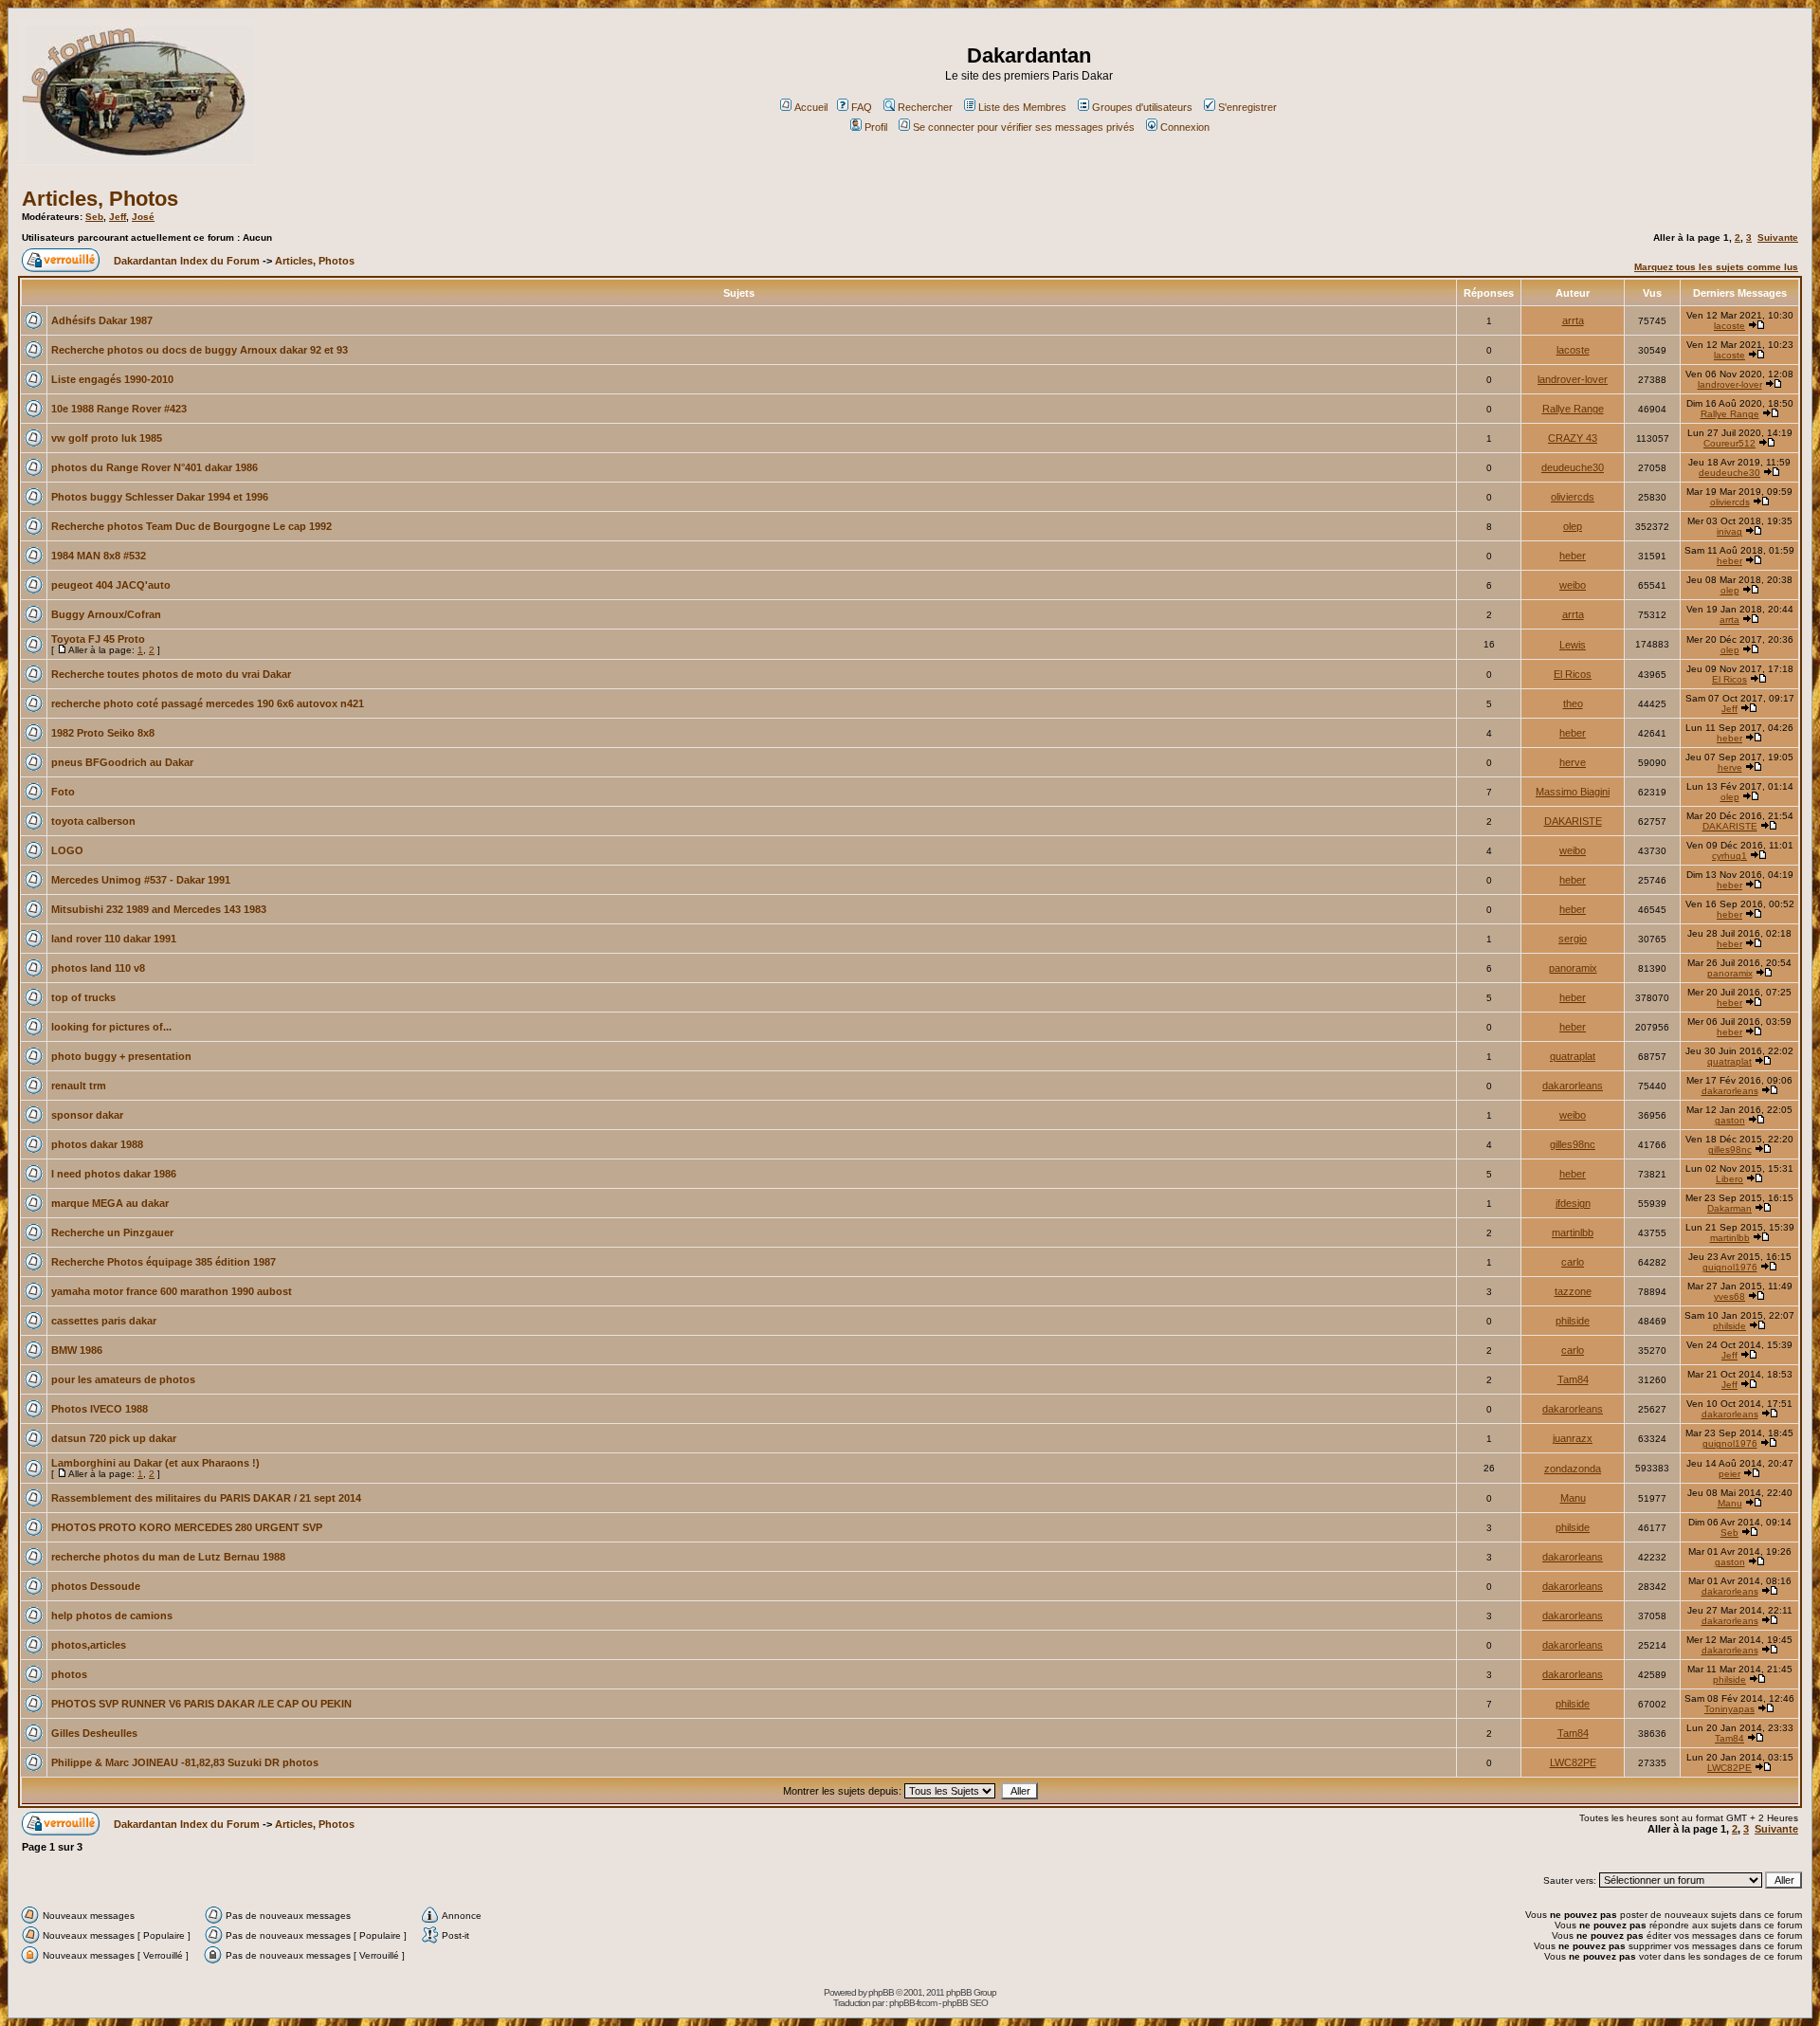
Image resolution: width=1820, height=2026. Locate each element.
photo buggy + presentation (121, 1056)
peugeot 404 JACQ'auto (111, 585)
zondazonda (1573, 1469)
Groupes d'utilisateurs (1142, 107)
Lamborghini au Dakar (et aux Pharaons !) (155, 1463)
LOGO (67, 850)
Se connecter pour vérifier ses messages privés (1024, 127)
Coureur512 (1729, 443)
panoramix (1573, 968)
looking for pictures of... (111, 1027)
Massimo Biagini (1573, 792)
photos (69, 1674)
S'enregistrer (1247, 107)
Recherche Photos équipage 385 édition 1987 (164, 1262)
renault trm (79, 1086)
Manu (1573, 1498)
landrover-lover (1573, 379)
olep (1573, 526)
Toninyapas (1729, 1709)
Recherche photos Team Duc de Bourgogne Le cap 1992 (191, 526)
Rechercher (925, 107)
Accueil (811, 107)
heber (1573, 556)
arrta (1573, 320)
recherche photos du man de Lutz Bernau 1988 (168, 1557)
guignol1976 (1730, 1267)
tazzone (1573, 1291)
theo (1573, 703)
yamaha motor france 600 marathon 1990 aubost (172, 1291)
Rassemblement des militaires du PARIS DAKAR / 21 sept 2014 (206, 1498)
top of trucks (83, 997)
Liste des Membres (1022, 107)
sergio (1573, 939)
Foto (63, 792)
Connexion (1185, 127)
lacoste (1729, 326)
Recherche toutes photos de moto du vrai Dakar (171, 674)
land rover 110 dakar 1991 (114, 939)
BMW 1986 (77, 1350)
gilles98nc (1573, 1144)
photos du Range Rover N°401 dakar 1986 (155, 467)
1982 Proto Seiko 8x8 (103, 733)
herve (1573, 762)
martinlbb (1573, 1232)
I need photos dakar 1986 (114, 1174)
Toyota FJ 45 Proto (98, 639)
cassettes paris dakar (104, 1321)
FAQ (862, 107)
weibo (1573, 585)
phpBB (881, 1992)
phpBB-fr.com (913, 2003)
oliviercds (1573, 497)
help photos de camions (112, 1615)
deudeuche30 (1573, 467)
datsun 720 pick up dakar (114, 1438)
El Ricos (1573, 674)
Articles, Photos (100, 199)
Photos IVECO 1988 (100, 1409)
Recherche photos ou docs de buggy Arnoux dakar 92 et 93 (200, 350)
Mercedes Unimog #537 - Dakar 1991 (141, 880)
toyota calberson (93, 821)
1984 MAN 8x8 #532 (99, 556)
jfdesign (1573, 1203)
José (143, 217)
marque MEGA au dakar (110, 1203)
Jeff (118, 217)
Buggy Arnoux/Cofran (106, 614)
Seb (94, 217)
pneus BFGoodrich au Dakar (122, 762)
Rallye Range (1573, 409)
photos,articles (89, 1645)
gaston (1730, 1120)
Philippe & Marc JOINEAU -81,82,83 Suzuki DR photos (185, 1762)
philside (1573, 1321)
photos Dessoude (96, 1586)
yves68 (1729, 1296)
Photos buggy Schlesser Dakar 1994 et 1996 (160, 497)
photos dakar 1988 (97, 1144)
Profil (876, 127)
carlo (1573, 1262)
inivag (1729, 531)
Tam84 (1573, 1379)
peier (1729, 1474)
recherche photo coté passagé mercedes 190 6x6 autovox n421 (208, 703)
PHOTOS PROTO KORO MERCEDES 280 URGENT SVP (187, 1527)
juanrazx (1573, 1438)
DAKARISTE (1573, 821)
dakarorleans (1573, 1086)
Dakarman (1729, 1208)
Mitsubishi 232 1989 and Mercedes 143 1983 (159, 909)
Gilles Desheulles (94, 1733)
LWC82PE (1573, 1762)
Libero (1729, 1179)
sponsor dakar (87, 1115)
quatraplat (1573, 1056)
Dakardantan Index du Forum (187, 261)
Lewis (1573, 645)
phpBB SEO (965, 2003)
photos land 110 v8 (98, 968)
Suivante (1778, 237)
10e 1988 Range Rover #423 (119, 409)
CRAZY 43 (1573, 438)
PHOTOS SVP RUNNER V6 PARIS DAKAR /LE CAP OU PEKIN (201, 1704)
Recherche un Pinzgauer (112, 1232)
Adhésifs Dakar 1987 (102, 320)
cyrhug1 (1729, 856)
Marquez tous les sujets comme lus (1716, 267)
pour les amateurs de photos (123, 1379)
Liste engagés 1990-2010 (112, 379)
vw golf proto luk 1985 (107, 438)
